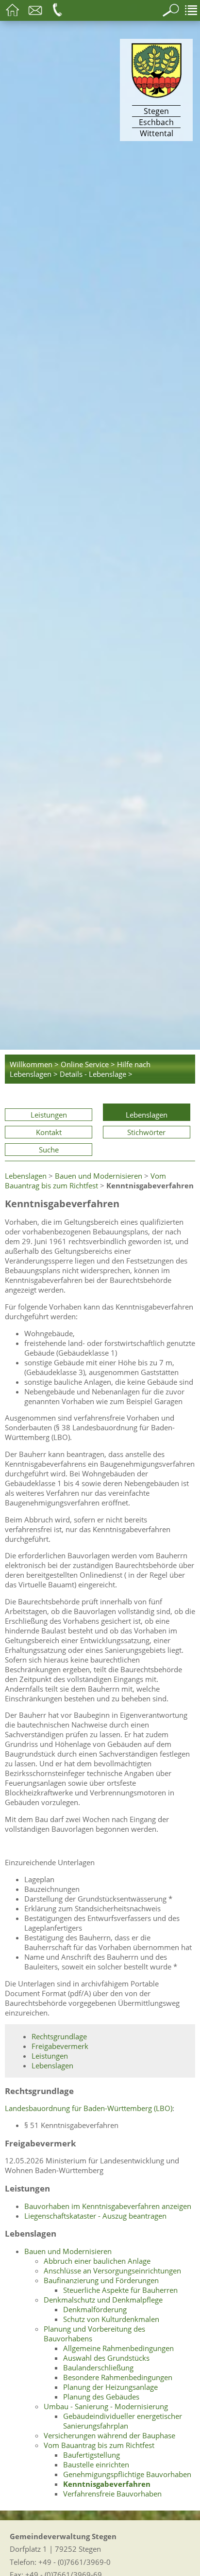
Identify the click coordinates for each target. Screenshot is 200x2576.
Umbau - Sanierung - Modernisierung (106, 2406)
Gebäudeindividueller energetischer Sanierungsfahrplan (123, 2421)
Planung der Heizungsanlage (110, 2387)
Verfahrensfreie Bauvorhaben (112, 2494)
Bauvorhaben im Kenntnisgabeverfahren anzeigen (108, 2206)
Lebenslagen (147, 1115)
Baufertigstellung (92, 2455)
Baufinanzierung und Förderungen (101, 2280)
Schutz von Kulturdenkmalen (111, 2319)
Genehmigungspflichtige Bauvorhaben (127, 2474)
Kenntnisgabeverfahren (107, 2484)
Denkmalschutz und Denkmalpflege (103, 2300)
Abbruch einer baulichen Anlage (97, 2261)
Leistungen (49, 1115)
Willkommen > (34, 1064)
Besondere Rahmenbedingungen (118, 2377)
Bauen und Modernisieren (99, 1176)
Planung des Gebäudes (101, 2397)
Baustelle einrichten (96, 2464)
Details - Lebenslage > (96, 1074)
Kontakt (49, 1132)
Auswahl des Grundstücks (106, 2358)
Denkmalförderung (95, 2309)
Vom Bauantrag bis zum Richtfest (85, 1181)
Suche (49, 1150)
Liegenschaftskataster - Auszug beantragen (95, 2216)
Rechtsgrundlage (59, 2036)
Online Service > (88, 1064)
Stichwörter (146, 1132)
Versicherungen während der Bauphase (109, 2435)
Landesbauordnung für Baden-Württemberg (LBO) (89, 2108)
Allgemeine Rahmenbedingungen (118, 2348)
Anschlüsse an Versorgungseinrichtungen (112, 2271)
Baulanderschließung (98, 2368)
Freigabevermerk (60, 2046)
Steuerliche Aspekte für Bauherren (120, 2290)
